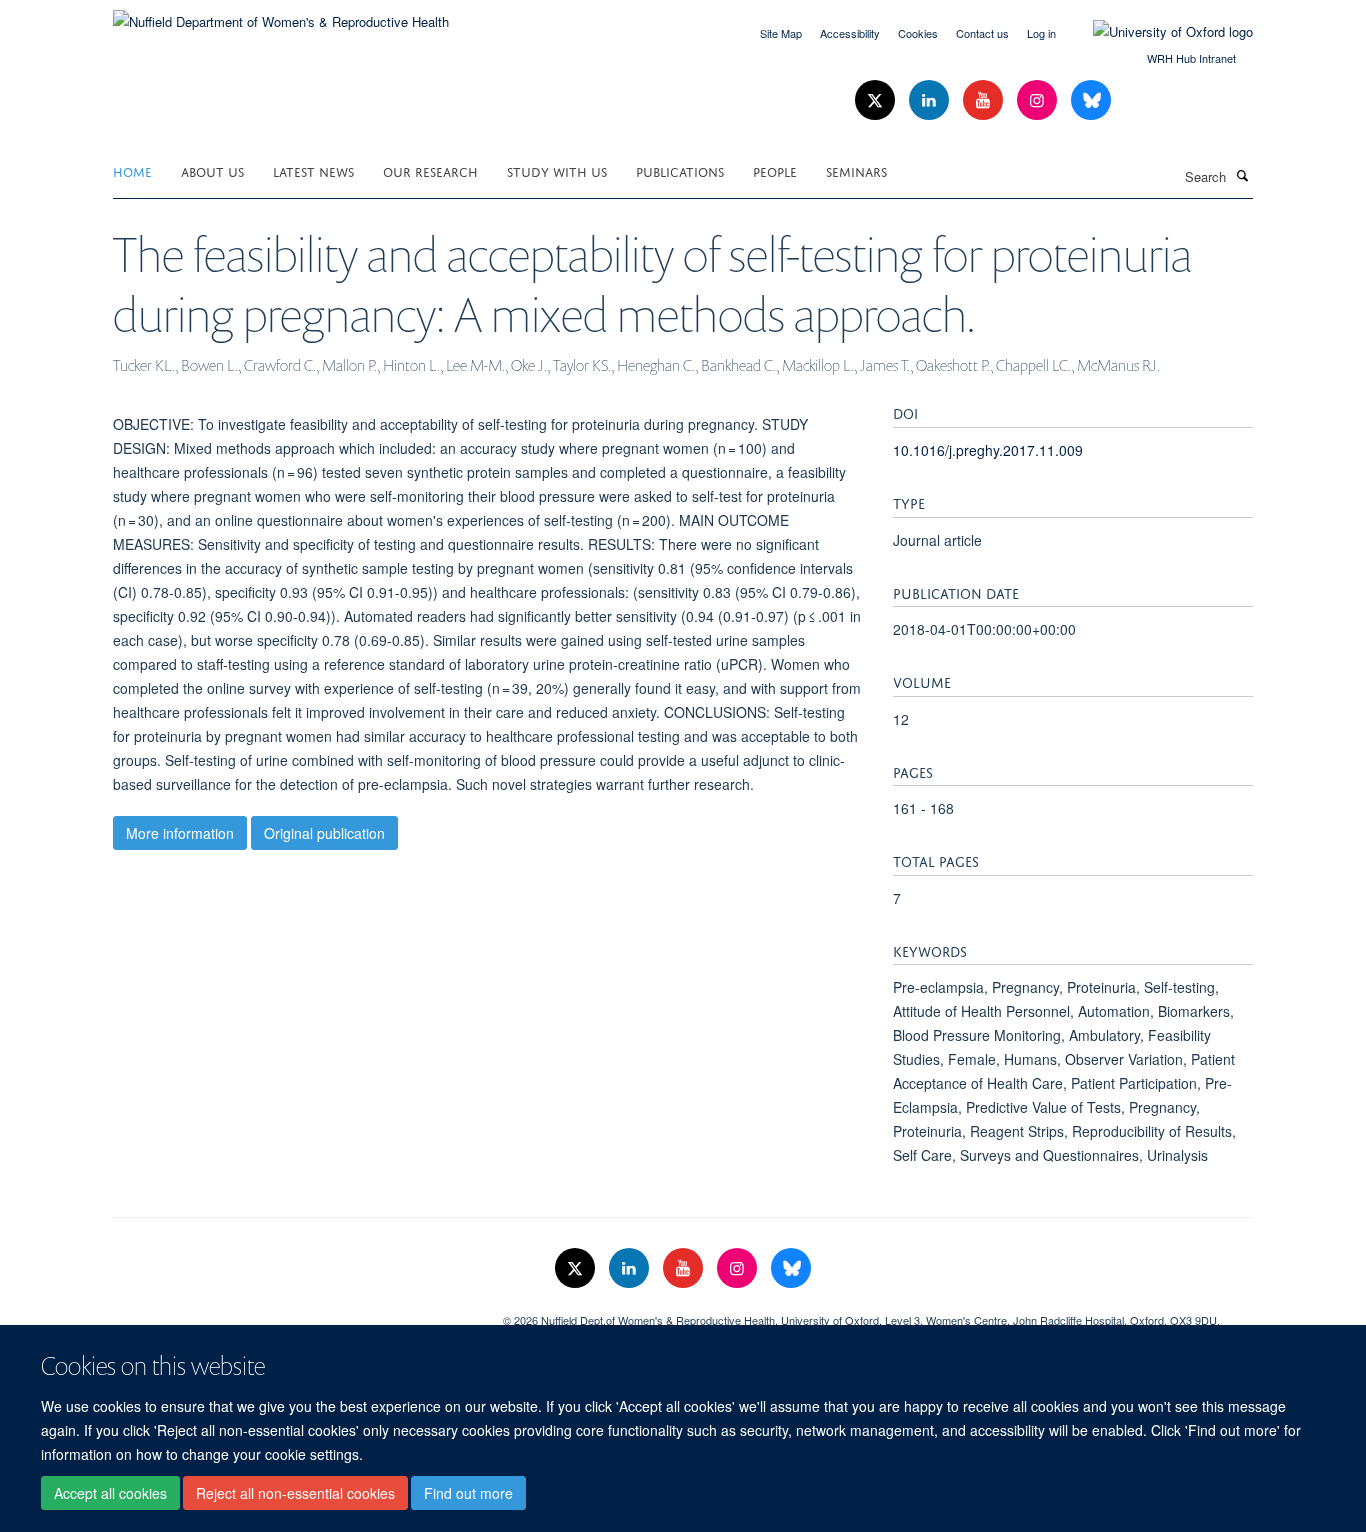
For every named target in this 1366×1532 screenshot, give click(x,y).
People (775, 170)
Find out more (468, 1493)
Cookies (918, 33)
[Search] (1242, 175)
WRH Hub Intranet (1191, 58)
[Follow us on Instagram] (1039, 100)
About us (212, 170)
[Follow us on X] (877, 100)
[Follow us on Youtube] (985, 100)
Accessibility (850, 33)
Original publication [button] (324, 833)
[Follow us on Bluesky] (1091, 100)
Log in (1041, 33)
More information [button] (180, 833)
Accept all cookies (110, 1493)
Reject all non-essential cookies (295, 1493)
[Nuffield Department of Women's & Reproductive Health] (281, 14)
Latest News (313, 170)
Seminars (856, 170)
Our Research (430, 170)
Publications (680, 170)
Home (132, 170)
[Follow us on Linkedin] (931, 100)
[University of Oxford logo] (1158, 32)
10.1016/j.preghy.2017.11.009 (988, 450)
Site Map (781, 33)
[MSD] (293, 1313)
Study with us (557, 170)
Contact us (982, 33)
